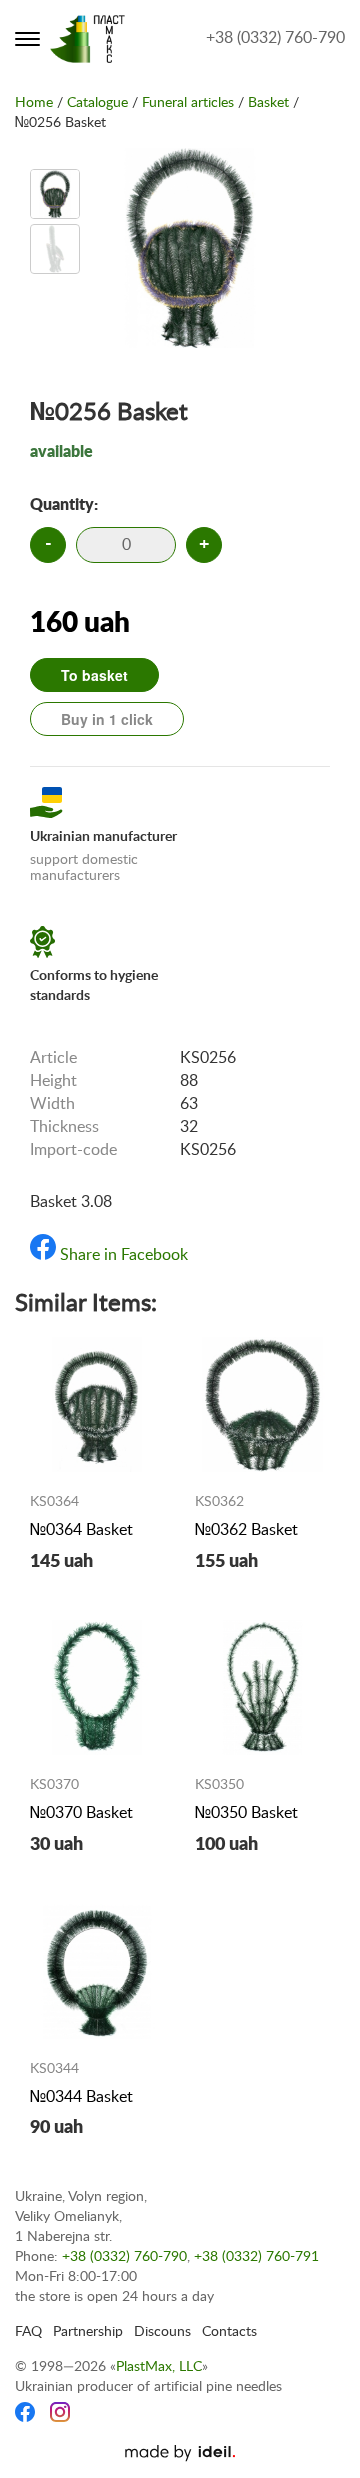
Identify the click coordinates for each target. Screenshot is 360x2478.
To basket (94, 675)
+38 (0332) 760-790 (275, 38)
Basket (268, 103)
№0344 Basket (81, 2097)
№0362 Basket (246, 1530)
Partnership (88, 2332)
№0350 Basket (246, 1813)
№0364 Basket (81, 1530)
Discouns (162, 2332)
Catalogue (97, 103)
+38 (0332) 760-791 (256, 2257)
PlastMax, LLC (159, 2367)
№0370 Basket (81, 1813)
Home (34, 103)
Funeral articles (188, 103)
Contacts (229, 2332)
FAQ (28, 2332)
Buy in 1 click (107, 719)
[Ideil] (180, 2453)
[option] (55, 194)
